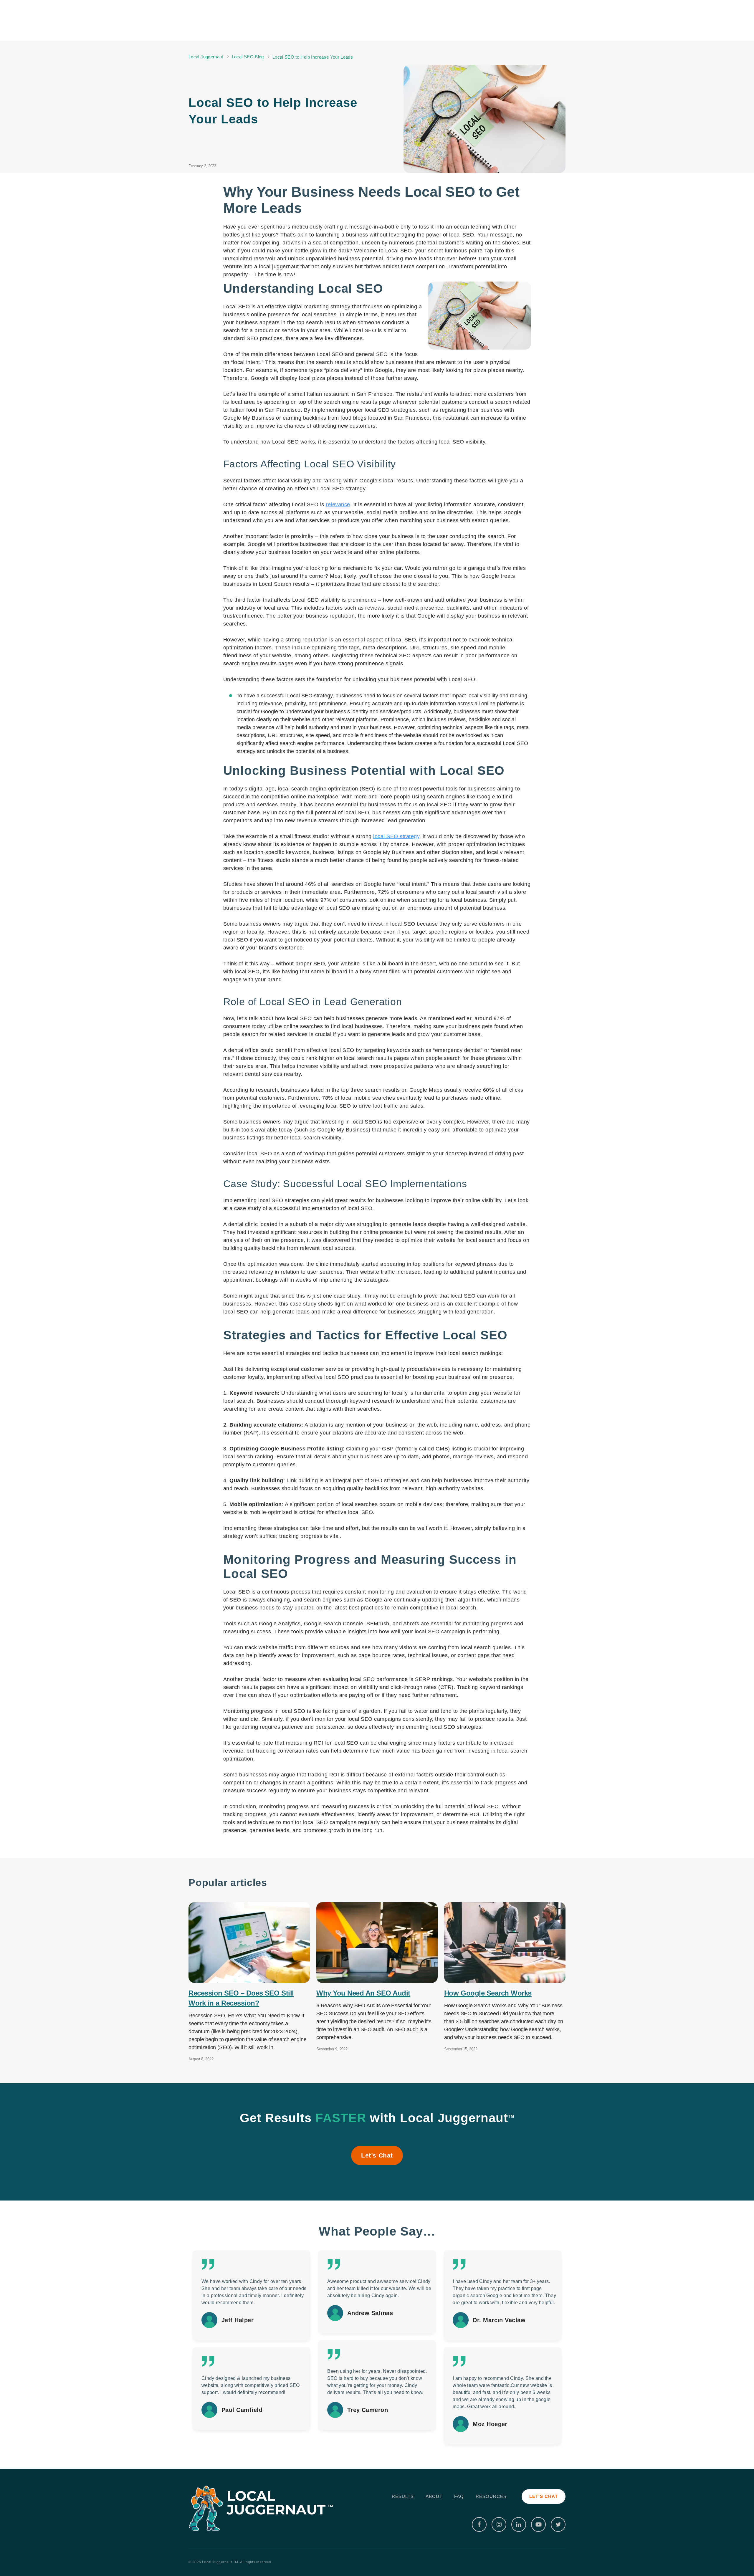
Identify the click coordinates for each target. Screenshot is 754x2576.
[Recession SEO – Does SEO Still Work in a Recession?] (249, 1943)
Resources (491, 2496)
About (434, 2496)
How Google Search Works (488, 1993)
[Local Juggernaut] (262, 2508)
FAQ (459, 2496)
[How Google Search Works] (505, 1943)
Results (403, 2496)
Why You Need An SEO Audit (363, 1993)
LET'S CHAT (544, 2496)
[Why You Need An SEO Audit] (377, 1943)
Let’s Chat (377, 2155)
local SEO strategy (396, 836)
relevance (338, 504)
